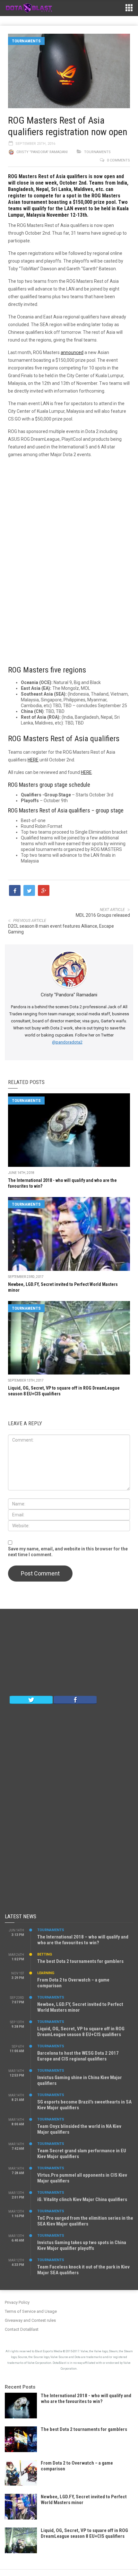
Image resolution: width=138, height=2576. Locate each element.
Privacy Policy (17, 2302)
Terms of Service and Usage (31, 2311)
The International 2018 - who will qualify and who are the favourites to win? (86, 2398)
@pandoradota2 (67, 1042)
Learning (46, 1973)
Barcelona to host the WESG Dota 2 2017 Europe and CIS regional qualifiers (78, 2056)
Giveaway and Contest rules (30, 2320)
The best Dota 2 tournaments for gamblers (80, 1961)
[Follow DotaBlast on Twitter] (31, 1699)
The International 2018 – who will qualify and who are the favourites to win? (83, 1940)
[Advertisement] (69, 558)
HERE (33, 760)
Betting (45, 1954)
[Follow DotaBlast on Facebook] (75, 1699)
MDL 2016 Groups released (103, 915)
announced (72, 352)
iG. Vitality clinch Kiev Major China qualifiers (82, 2199)
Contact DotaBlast (22, 2329)
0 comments (118, 160)
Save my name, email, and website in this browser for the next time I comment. (68, 1552)
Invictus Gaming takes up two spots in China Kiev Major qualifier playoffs (82, 2245)
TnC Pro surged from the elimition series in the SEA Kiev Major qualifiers (85, 2221)
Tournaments (26, 41)
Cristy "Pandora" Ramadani (42, 152)
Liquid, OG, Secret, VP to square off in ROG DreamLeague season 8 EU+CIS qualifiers (81, 2032)
